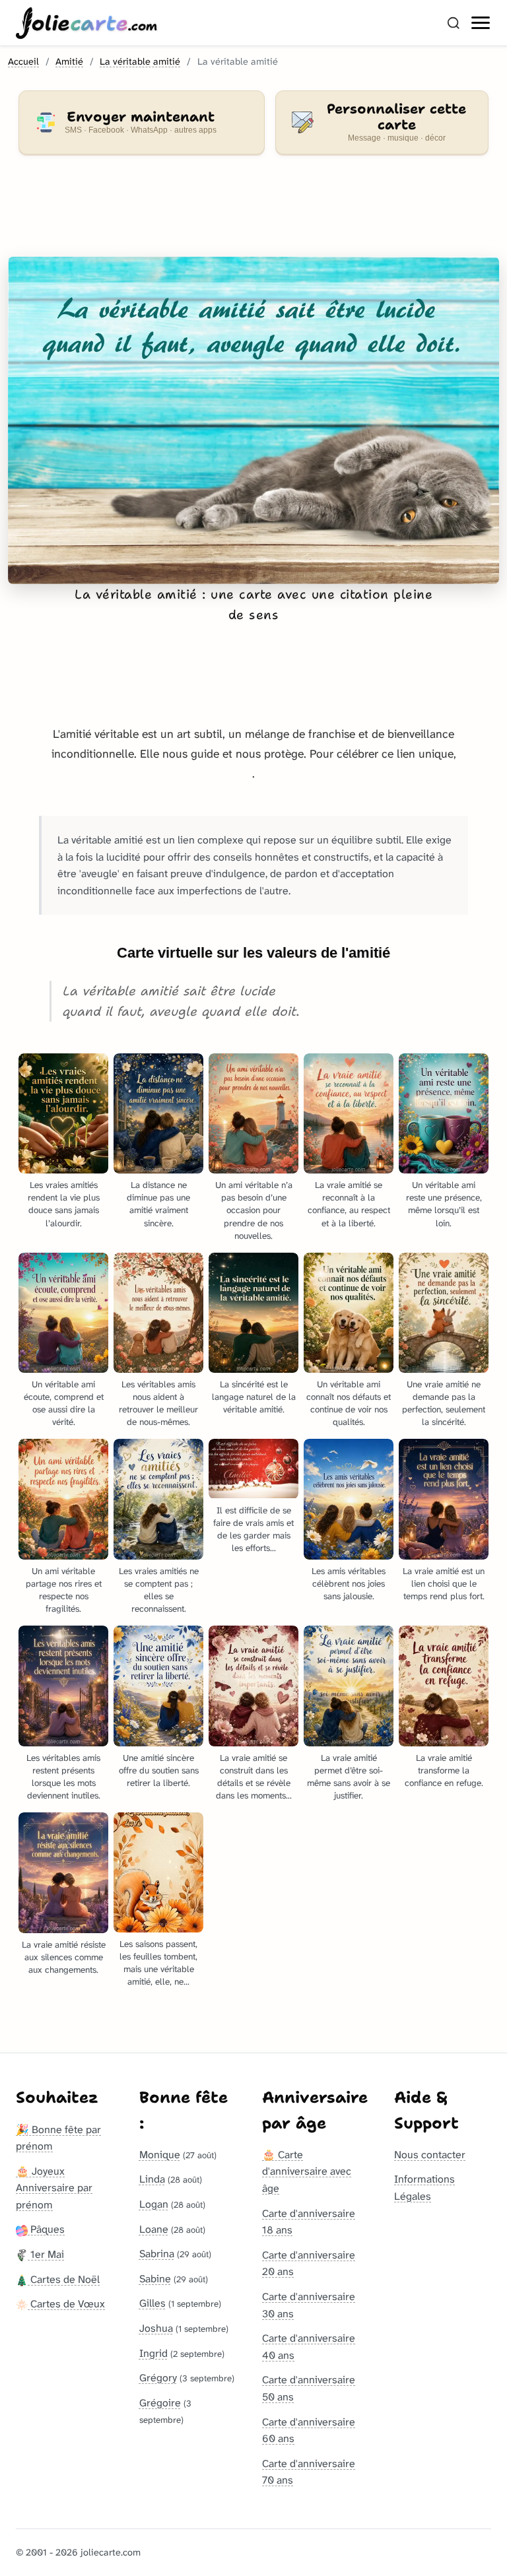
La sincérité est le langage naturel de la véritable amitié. (254, 1397)
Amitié (69, 62)
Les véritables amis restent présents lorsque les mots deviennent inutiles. (63, 1777)
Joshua (156, 2328)
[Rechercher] (454, 23)
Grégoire (160, 2403)
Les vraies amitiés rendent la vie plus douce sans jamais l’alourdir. (64, 1204)
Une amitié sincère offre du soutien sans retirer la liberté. (159, 1770)
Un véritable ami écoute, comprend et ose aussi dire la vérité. (64, 1403)
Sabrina (157, 2254)
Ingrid (153, 2353)
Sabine (155, 2279)
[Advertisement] (253, 214)
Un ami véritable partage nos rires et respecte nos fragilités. (64, 1590)
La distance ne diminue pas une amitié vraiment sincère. (158, 1204)
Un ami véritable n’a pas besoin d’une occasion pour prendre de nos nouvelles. (254, 1210)
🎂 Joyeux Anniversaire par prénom (54, 2188)
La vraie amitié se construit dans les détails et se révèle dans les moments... (254, 1777)
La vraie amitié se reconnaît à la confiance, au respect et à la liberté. (349, 1204)
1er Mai (46, 2254)
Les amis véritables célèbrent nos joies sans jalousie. (349, 1584)
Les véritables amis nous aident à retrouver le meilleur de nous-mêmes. (158, 1403)
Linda (152, 2179)
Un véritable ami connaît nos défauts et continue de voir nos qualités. (349, 1403)
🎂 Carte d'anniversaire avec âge (307, 2171)
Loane (154, 2229)
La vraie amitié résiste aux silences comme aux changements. (64, 1957)
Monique (160, 2155)
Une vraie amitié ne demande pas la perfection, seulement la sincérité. (444, 1403)
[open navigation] (481, 23)
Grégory (158, 2378)
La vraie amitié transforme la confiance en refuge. (444, 1770)
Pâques (46, 2229)
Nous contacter (430, 2155)
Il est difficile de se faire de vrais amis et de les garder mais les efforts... (253, 1529)
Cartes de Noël (64, 2279)
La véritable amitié (140, 62)
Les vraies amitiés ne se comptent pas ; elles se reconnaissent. (159, 1590)
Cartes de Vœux (66, 2304)
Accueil (23, 62)
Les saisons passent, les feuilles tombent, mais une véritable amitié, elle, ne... (158, 1963)
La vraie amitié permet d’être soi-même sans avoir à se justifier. (349, 1777)
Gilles (152, 2303)
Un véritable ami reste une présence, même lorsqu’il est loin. (444, 1204)
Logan (154, 2204)
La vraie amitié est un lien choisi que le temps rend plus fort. (444, 1584)
